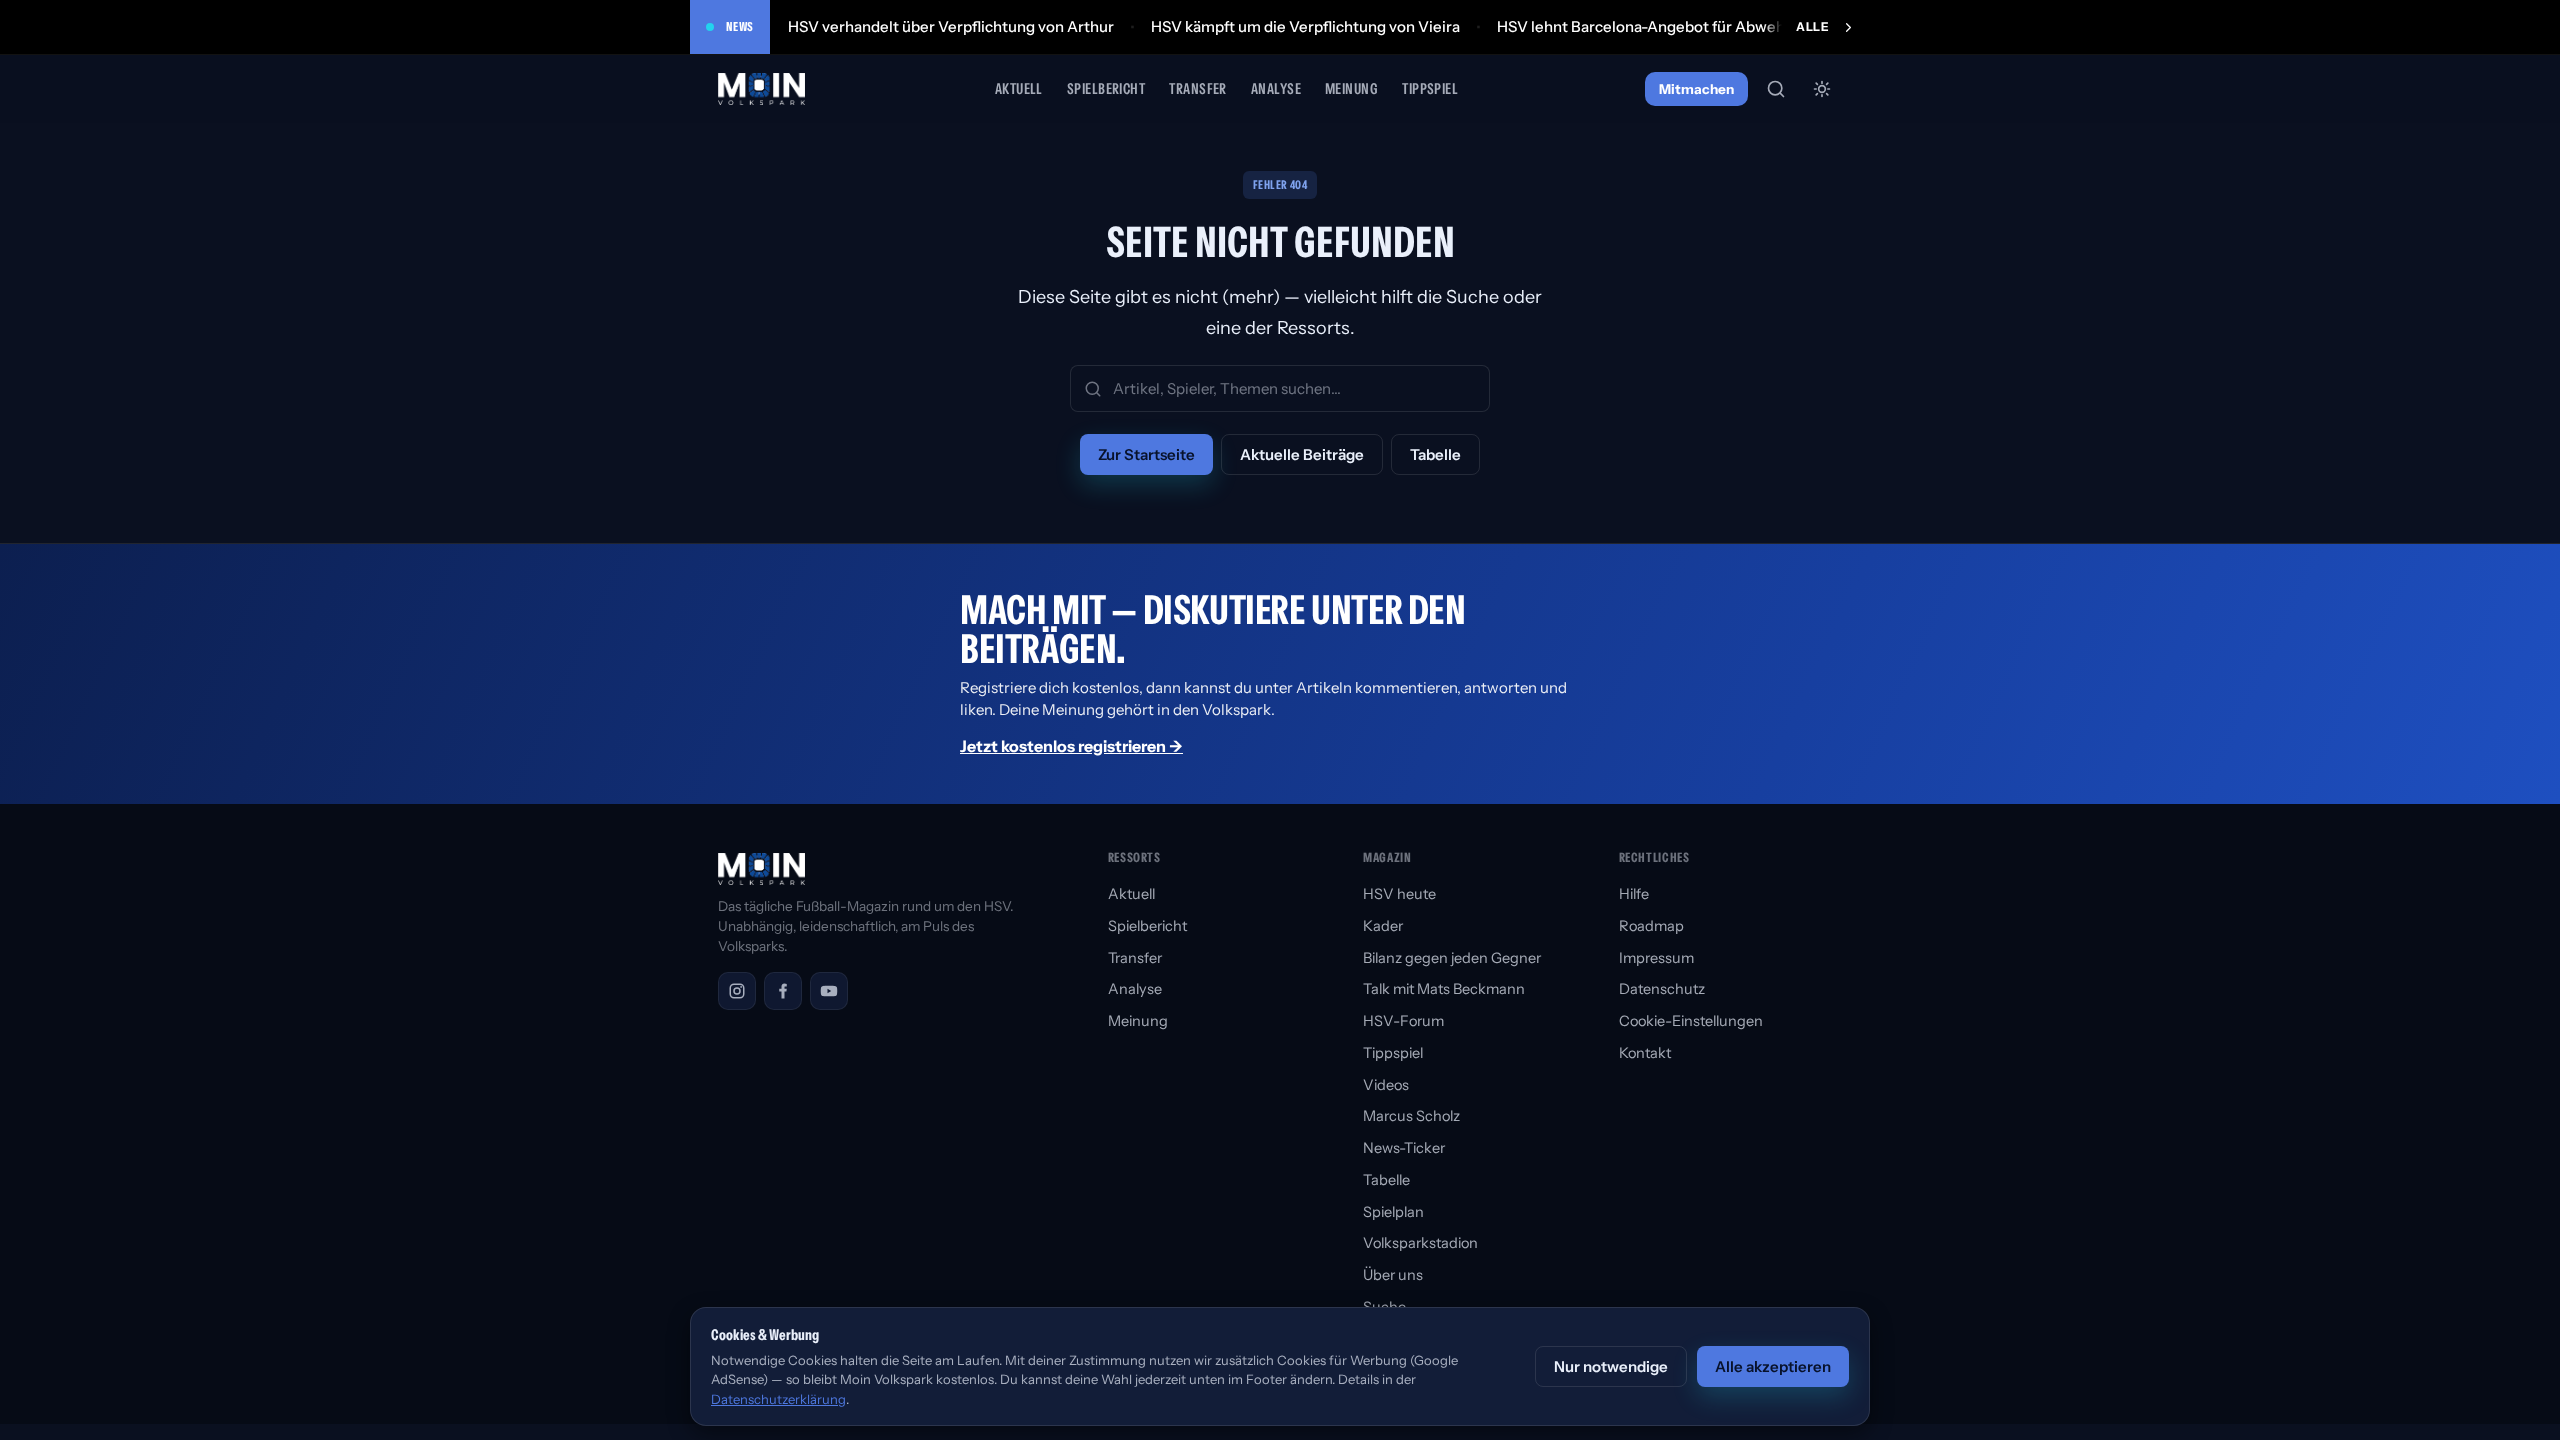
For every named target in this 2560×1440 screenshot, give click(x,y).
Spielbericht (1106, 88)
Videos (1386, 1085)
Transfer (1198, 88)
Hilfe (1634, 894)
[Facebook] (783, 991)
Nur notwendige (1611, 1366)
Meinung (1351, 88)
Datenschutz (1662, 989)
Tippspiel (1430, 88)
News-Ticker (1404, 1148)
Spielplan (1393, 1212)
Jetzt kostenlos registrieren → (1071, 746)
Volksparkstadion (1420, 1243)
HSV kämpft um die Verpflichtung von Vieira (1305, 26)
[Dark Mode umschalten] (1822, 89)
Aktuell (1019, 88)
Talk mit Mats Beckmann (1444, 989)
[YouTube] (829, 991)
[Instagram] (737, 991)
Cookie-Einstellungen (1691, 1021)
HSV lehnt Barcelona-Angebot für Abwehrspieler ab (1678, 26)
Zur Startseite (1146, 454)
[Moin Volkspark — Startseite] (763, 89)
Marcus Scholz (1411, 1116)
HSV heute (1399, 894)
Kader (1383, 926)
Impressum (1656, 958)
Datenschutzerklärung (778, 1399)
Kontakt (1645, 1053)
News (740, 26)
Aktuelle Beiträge (1302, 454)
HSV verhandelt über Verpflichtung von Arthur (951, 26)
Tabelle (1435, 454)
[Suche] (1776, 89)
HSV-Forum (1403, 1021)
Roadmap (1651, 926)
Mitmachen (1696, 89)
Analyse (1276, 88)
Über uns (1393, 1275)
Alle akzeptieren (1773, 1366)
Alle (1812, 26)
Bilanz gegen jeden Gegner (1452, 958)
